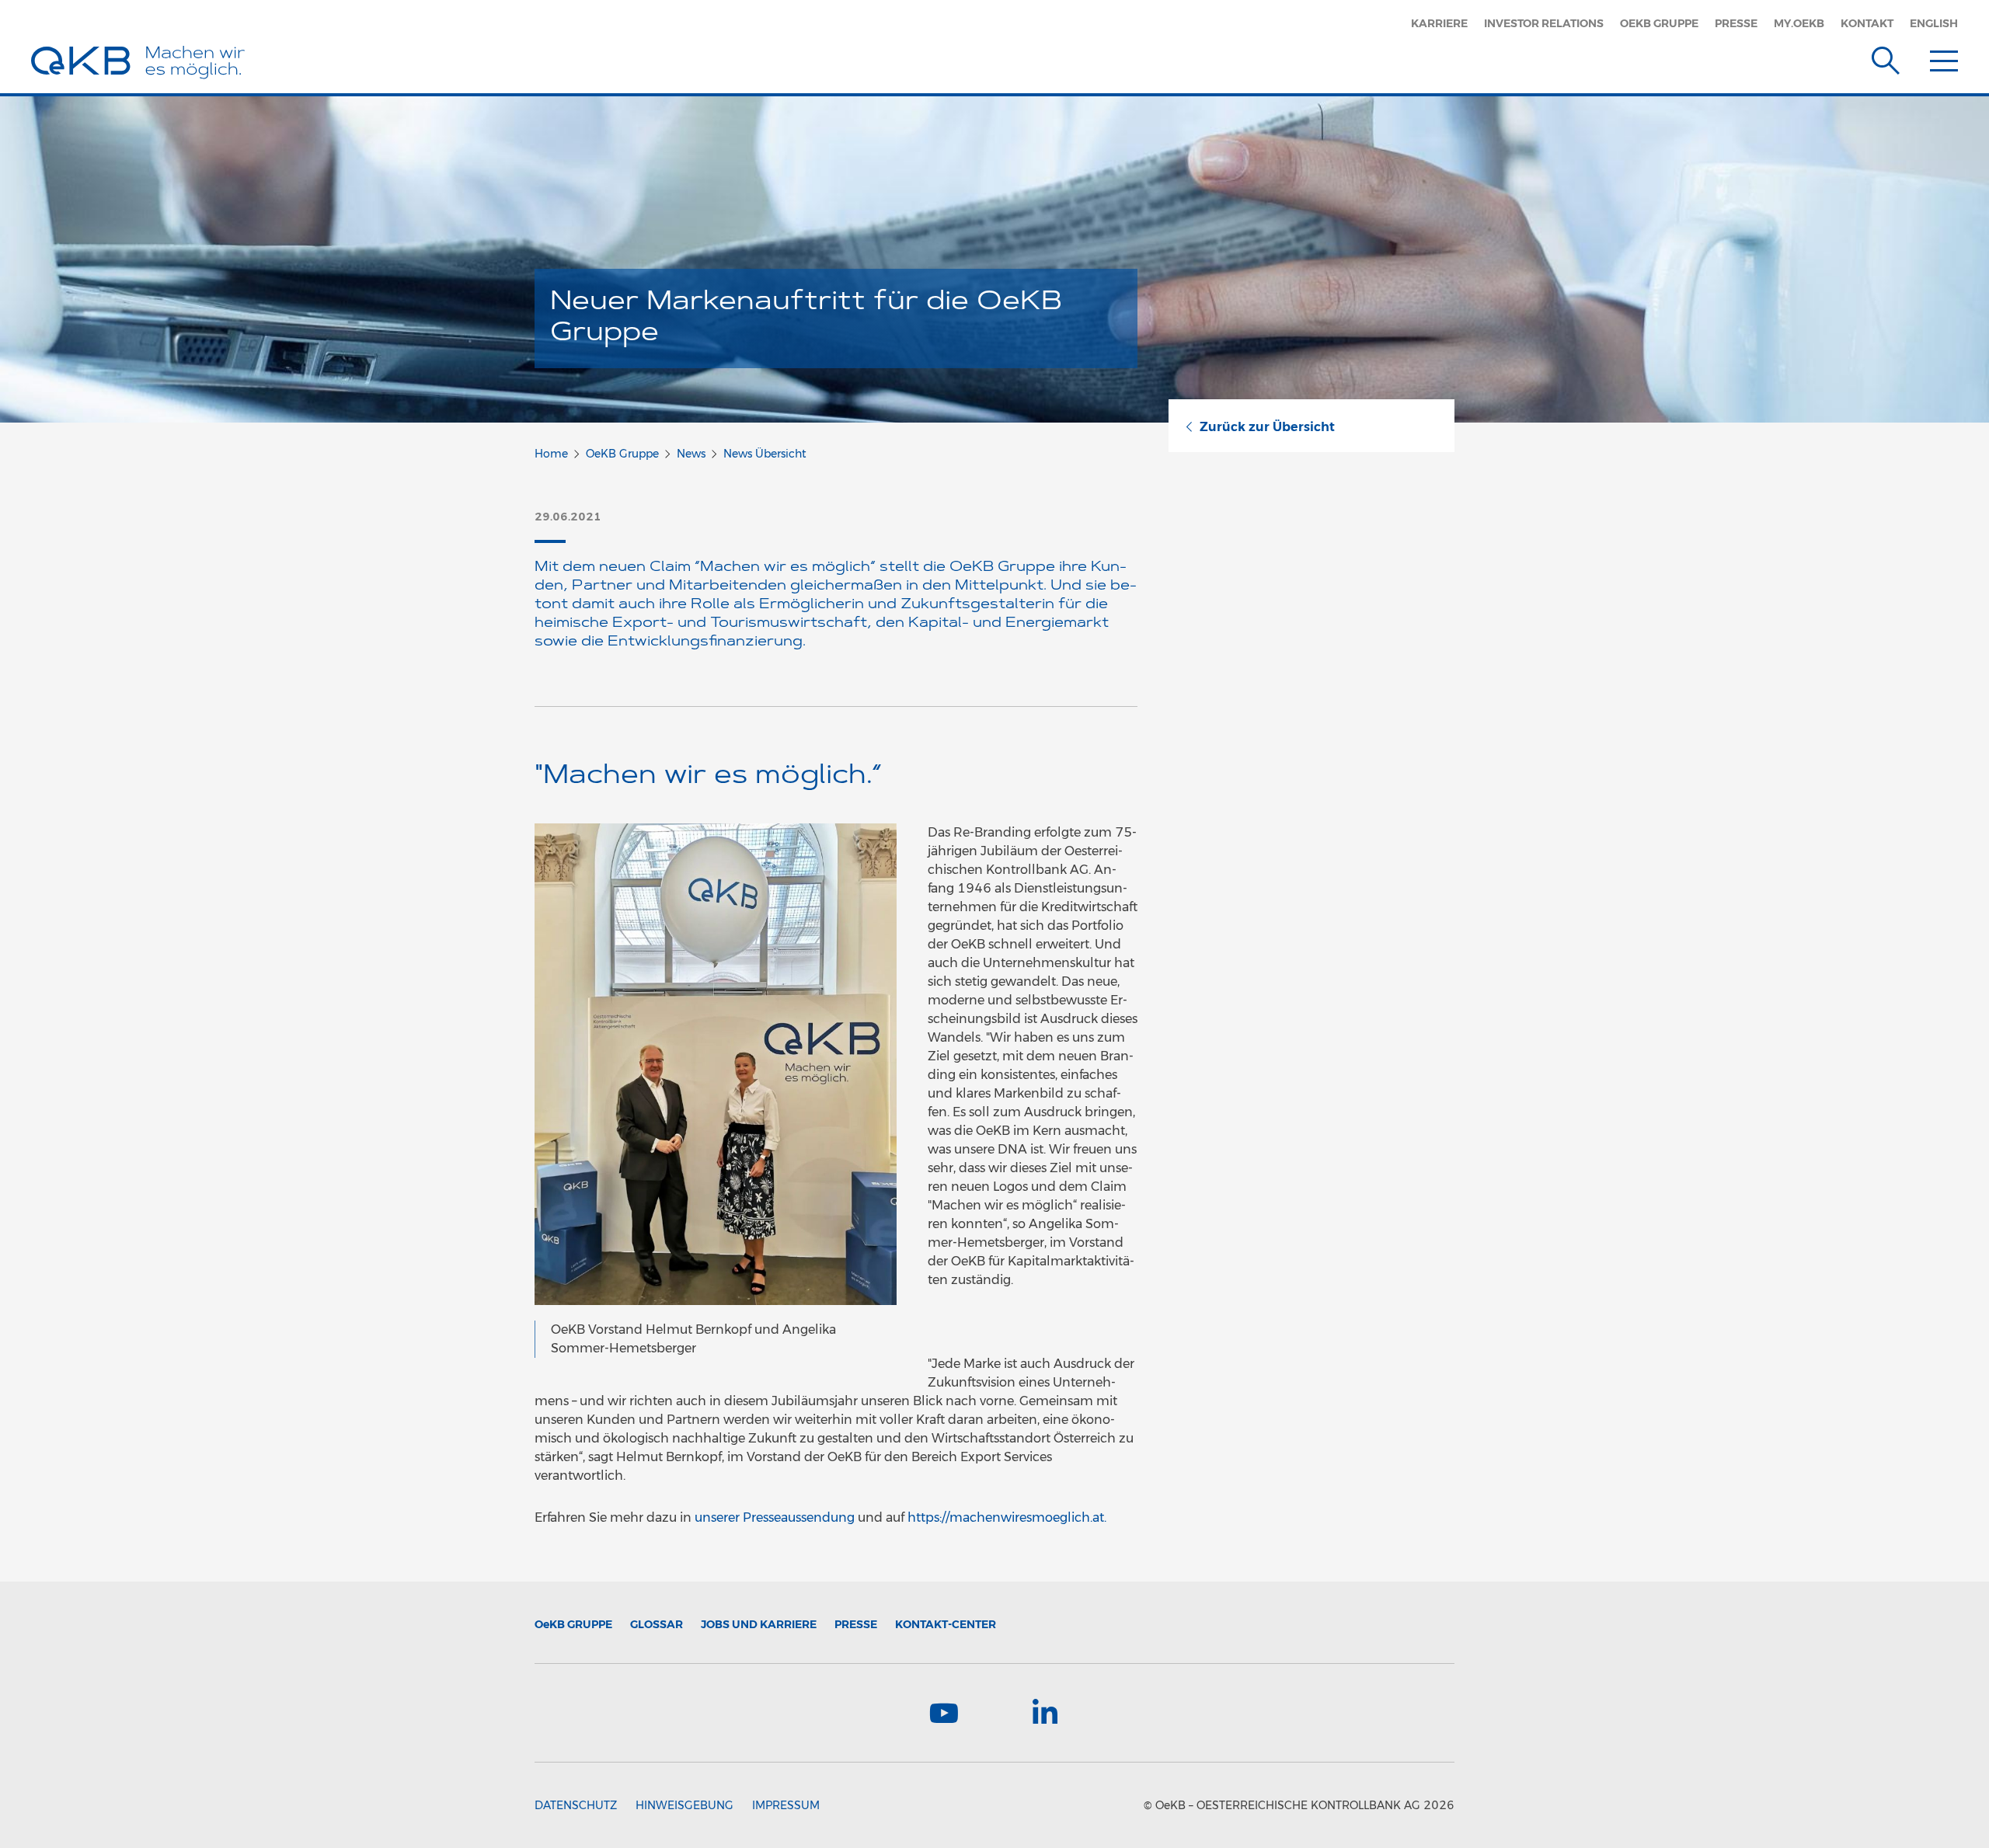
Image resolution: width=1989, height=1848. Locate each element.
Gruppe (573, 1624)
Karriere (1439, 23)
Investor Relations (1544, 23)
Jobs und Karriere (759, 1624)
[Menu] (1944, 57)
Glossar (657, 1624)
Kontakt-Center (946, 1624)
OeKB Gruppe (1659, 23)
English (1934, 23)
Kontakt (1867, 23)
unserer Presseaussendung (776, 1517)
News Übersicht (765, 454)
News (691, 454)
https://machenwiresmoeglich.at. (1007, 1517)
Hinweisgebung (684, 1805)
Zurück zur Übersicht (1267, 427)
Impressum (786, 1805)
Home (551, 454)
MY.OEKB (1799, 23)
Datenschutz (576, 1805)
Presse (1736, 23)
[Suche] (1886, 57)
